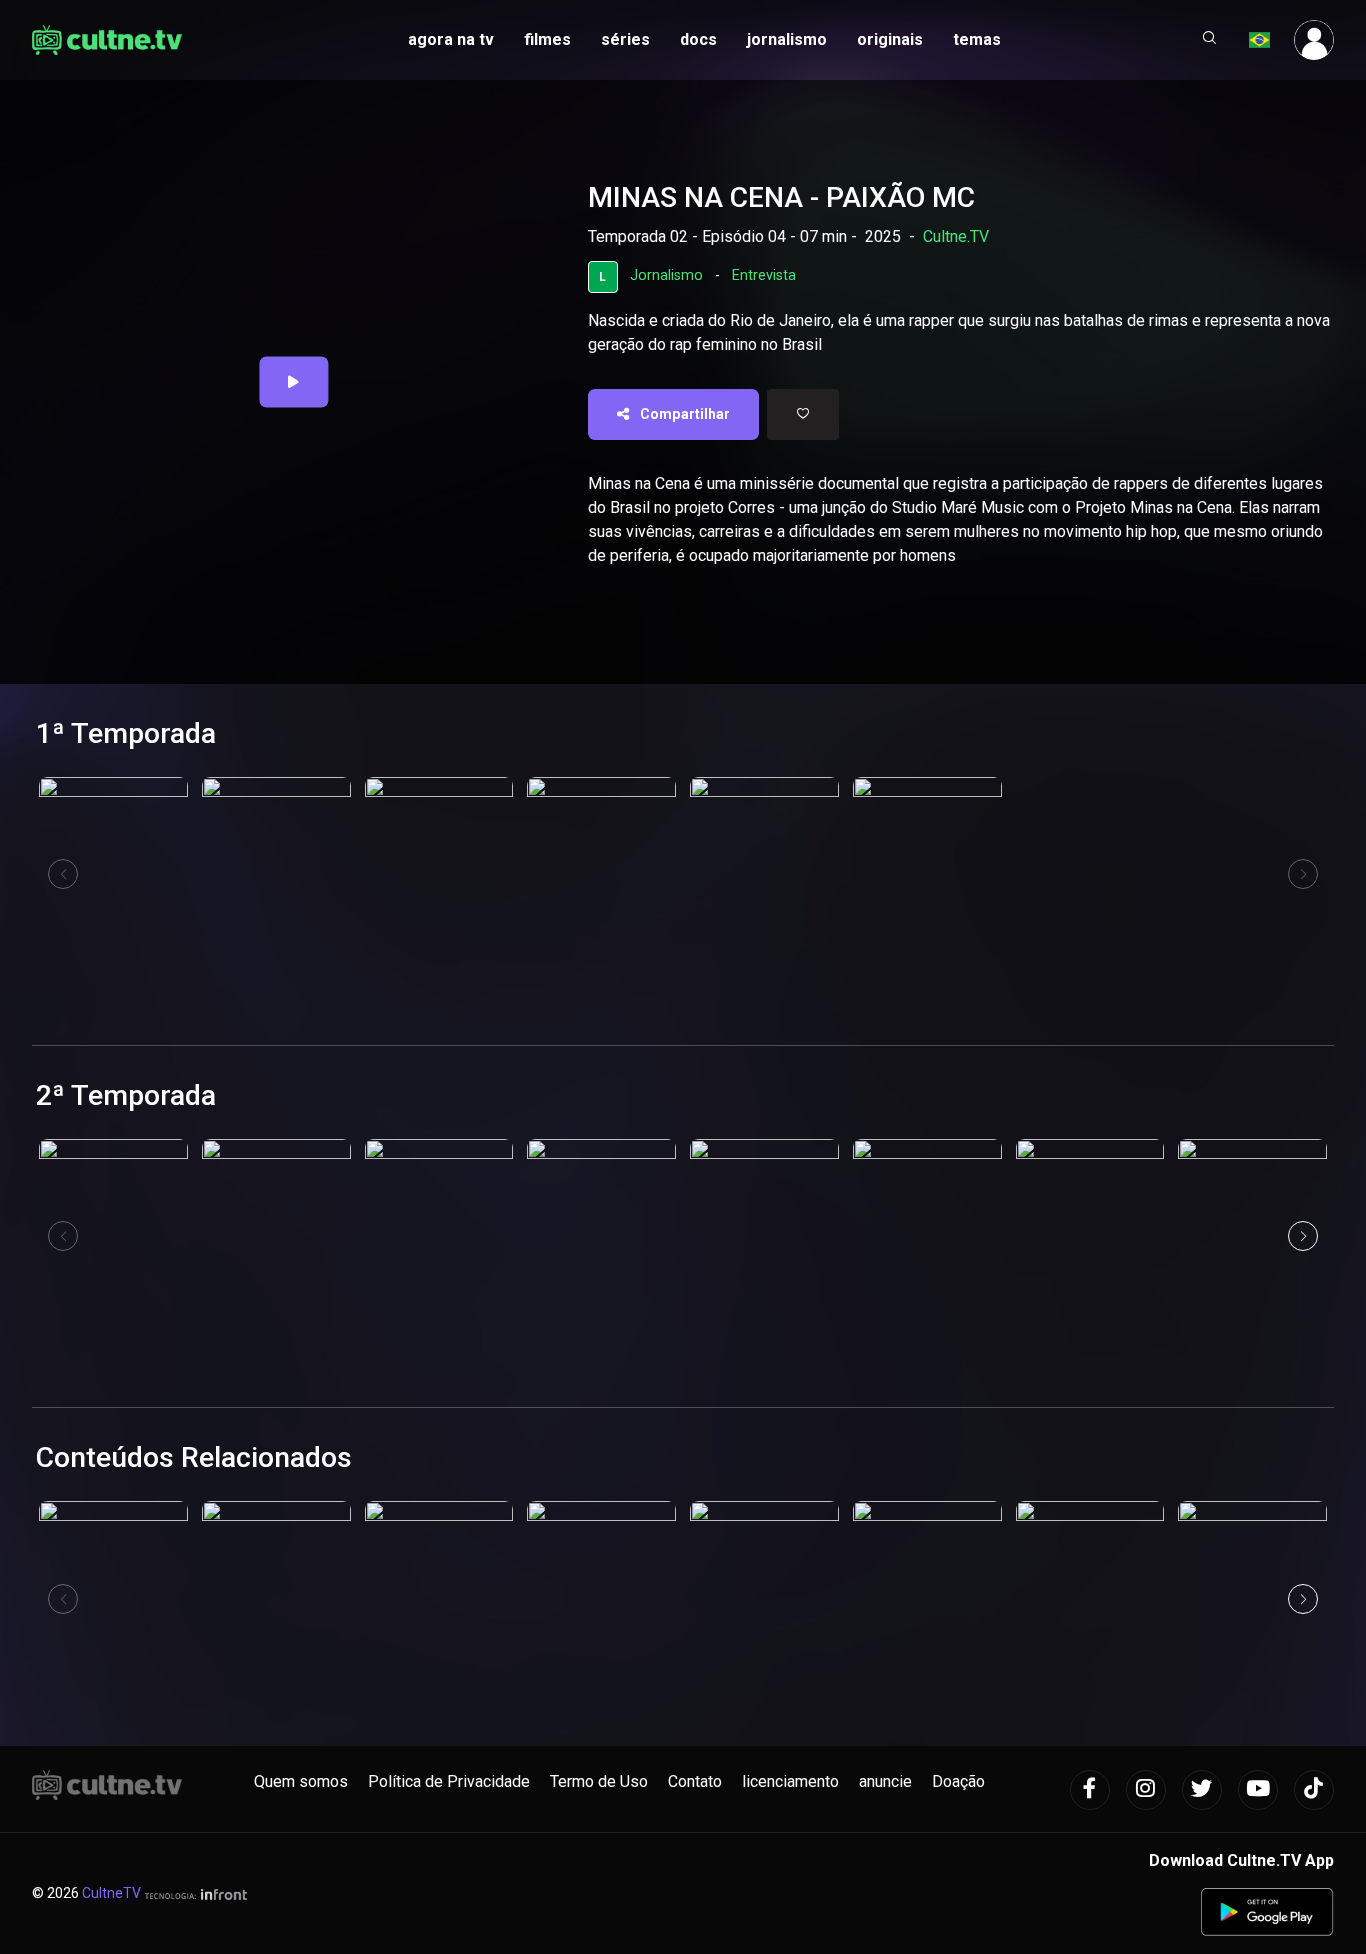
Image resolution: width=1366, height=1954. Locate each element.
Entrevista (764, 275)
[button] (1210, 40)
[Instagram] (1146, 1790)
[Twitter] (1202, 1790)
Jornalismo (666, 275)
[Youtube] (1258, 1790)
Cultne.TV (956, 236)
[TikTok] (1314, 1790)
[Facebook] (1090, 1790)
